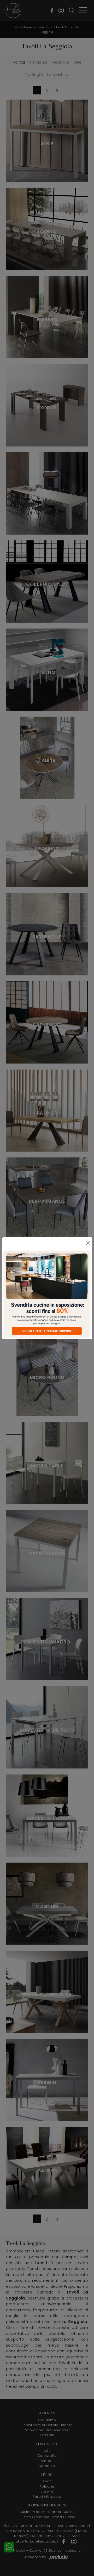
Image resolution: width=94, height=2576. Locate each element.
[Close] (88, 1243)
